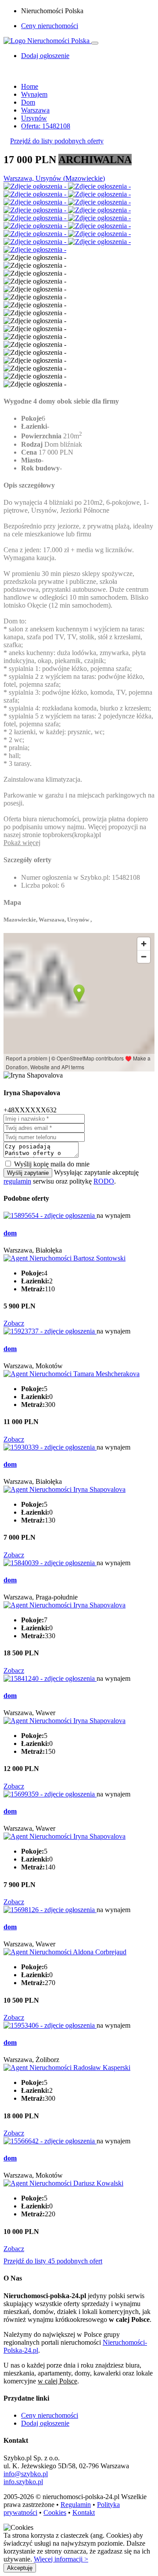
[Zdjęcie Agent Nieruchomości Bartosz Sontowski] (65, 1258)
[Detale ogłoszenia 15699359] (50, 1794)
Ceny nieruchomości (50, 26)
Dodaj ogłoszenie (45, 2423)
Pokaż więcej (22, 843)
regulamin (17, 1181)
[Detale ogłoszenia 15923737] (50, 1331)
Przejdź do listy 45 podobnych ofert (53, 2261)
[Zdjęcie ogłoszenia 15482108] (36, 186)
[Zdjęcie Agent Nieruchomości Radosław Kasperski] (67, 2068)
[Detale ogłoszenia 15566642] (50, 2141)
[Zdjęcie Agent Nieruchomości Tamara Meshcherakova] (72, 1374)
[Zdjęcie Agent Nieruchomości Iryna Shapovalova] (65, 1489)
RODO (104, 1181)
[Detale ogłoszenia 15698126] (50, 1910)
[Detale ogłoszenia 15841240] (50, 1678)
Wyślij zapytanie (28, 1173)
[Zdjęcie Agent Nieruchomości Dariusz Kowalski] (63, 2183)
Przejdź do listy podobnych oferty (57, 141)
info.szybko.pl (23, 2482)
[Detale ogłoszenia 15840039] (50, 1563)
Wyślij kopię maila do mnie (52, 1164)
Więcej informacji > (61, 2559)
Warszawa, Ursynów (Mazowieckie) (54, 178)
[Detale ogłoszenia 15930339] (50, 1447)
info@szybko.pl (26, 2474)
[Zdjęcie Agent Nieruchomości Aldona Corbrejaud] (65, 1952)
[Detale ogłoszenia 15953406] (50, 2025)
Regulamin (76, 2505)
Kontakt (84, 2512)
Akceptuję (20, 2568)
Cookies (55, 2512)
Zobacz (14, 1323)
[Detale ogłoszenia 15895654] (50, 1215)
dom (10, 1233)
